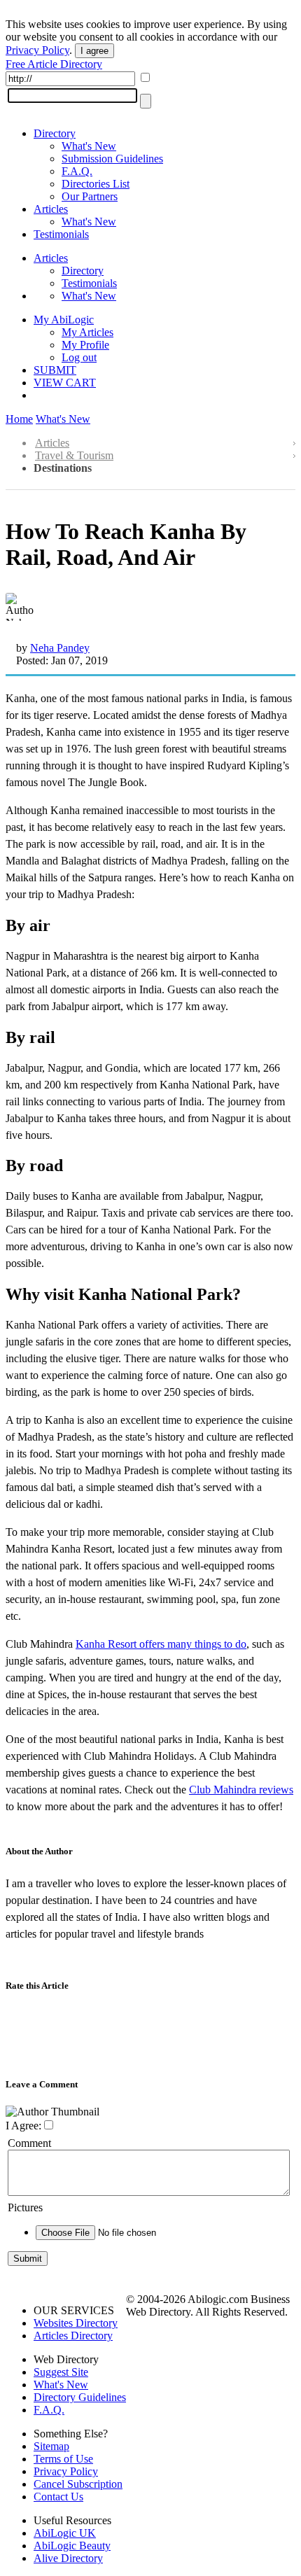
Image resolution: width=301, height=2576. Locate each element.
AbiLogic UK (65, 2533)
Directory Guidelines (80, 2397)
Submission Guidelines (112, 159)
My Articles (87, 332)
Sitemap (51, 2446)
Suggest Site (61, 2372)
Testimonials (61, 234)
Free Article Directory (54, 64)
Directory (55, 133)
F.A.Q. (77, 171)
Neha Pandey (60, 648)
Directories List (96, 184)
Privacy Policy (37, 50)
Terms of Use (63, 2459)
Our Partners (90, 196)
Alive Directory (68, 2558)
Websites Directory (76, 2323)
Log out (79, 357)
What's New (89, 146)
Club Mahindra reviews (241, 1790)
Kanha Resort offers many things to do (161, 1644)
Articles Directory (73, 2336)
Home (19, 419)
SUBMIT (55, 370)
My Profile (85, 345)
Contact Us (58, 2497)
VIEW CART (65, 383)
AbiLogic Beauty (72, 2546)
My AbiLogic (64, 320)
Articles (51, 209)
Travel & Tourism (74, 455)
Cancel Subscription (78, 2484)
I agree (94, 51)
